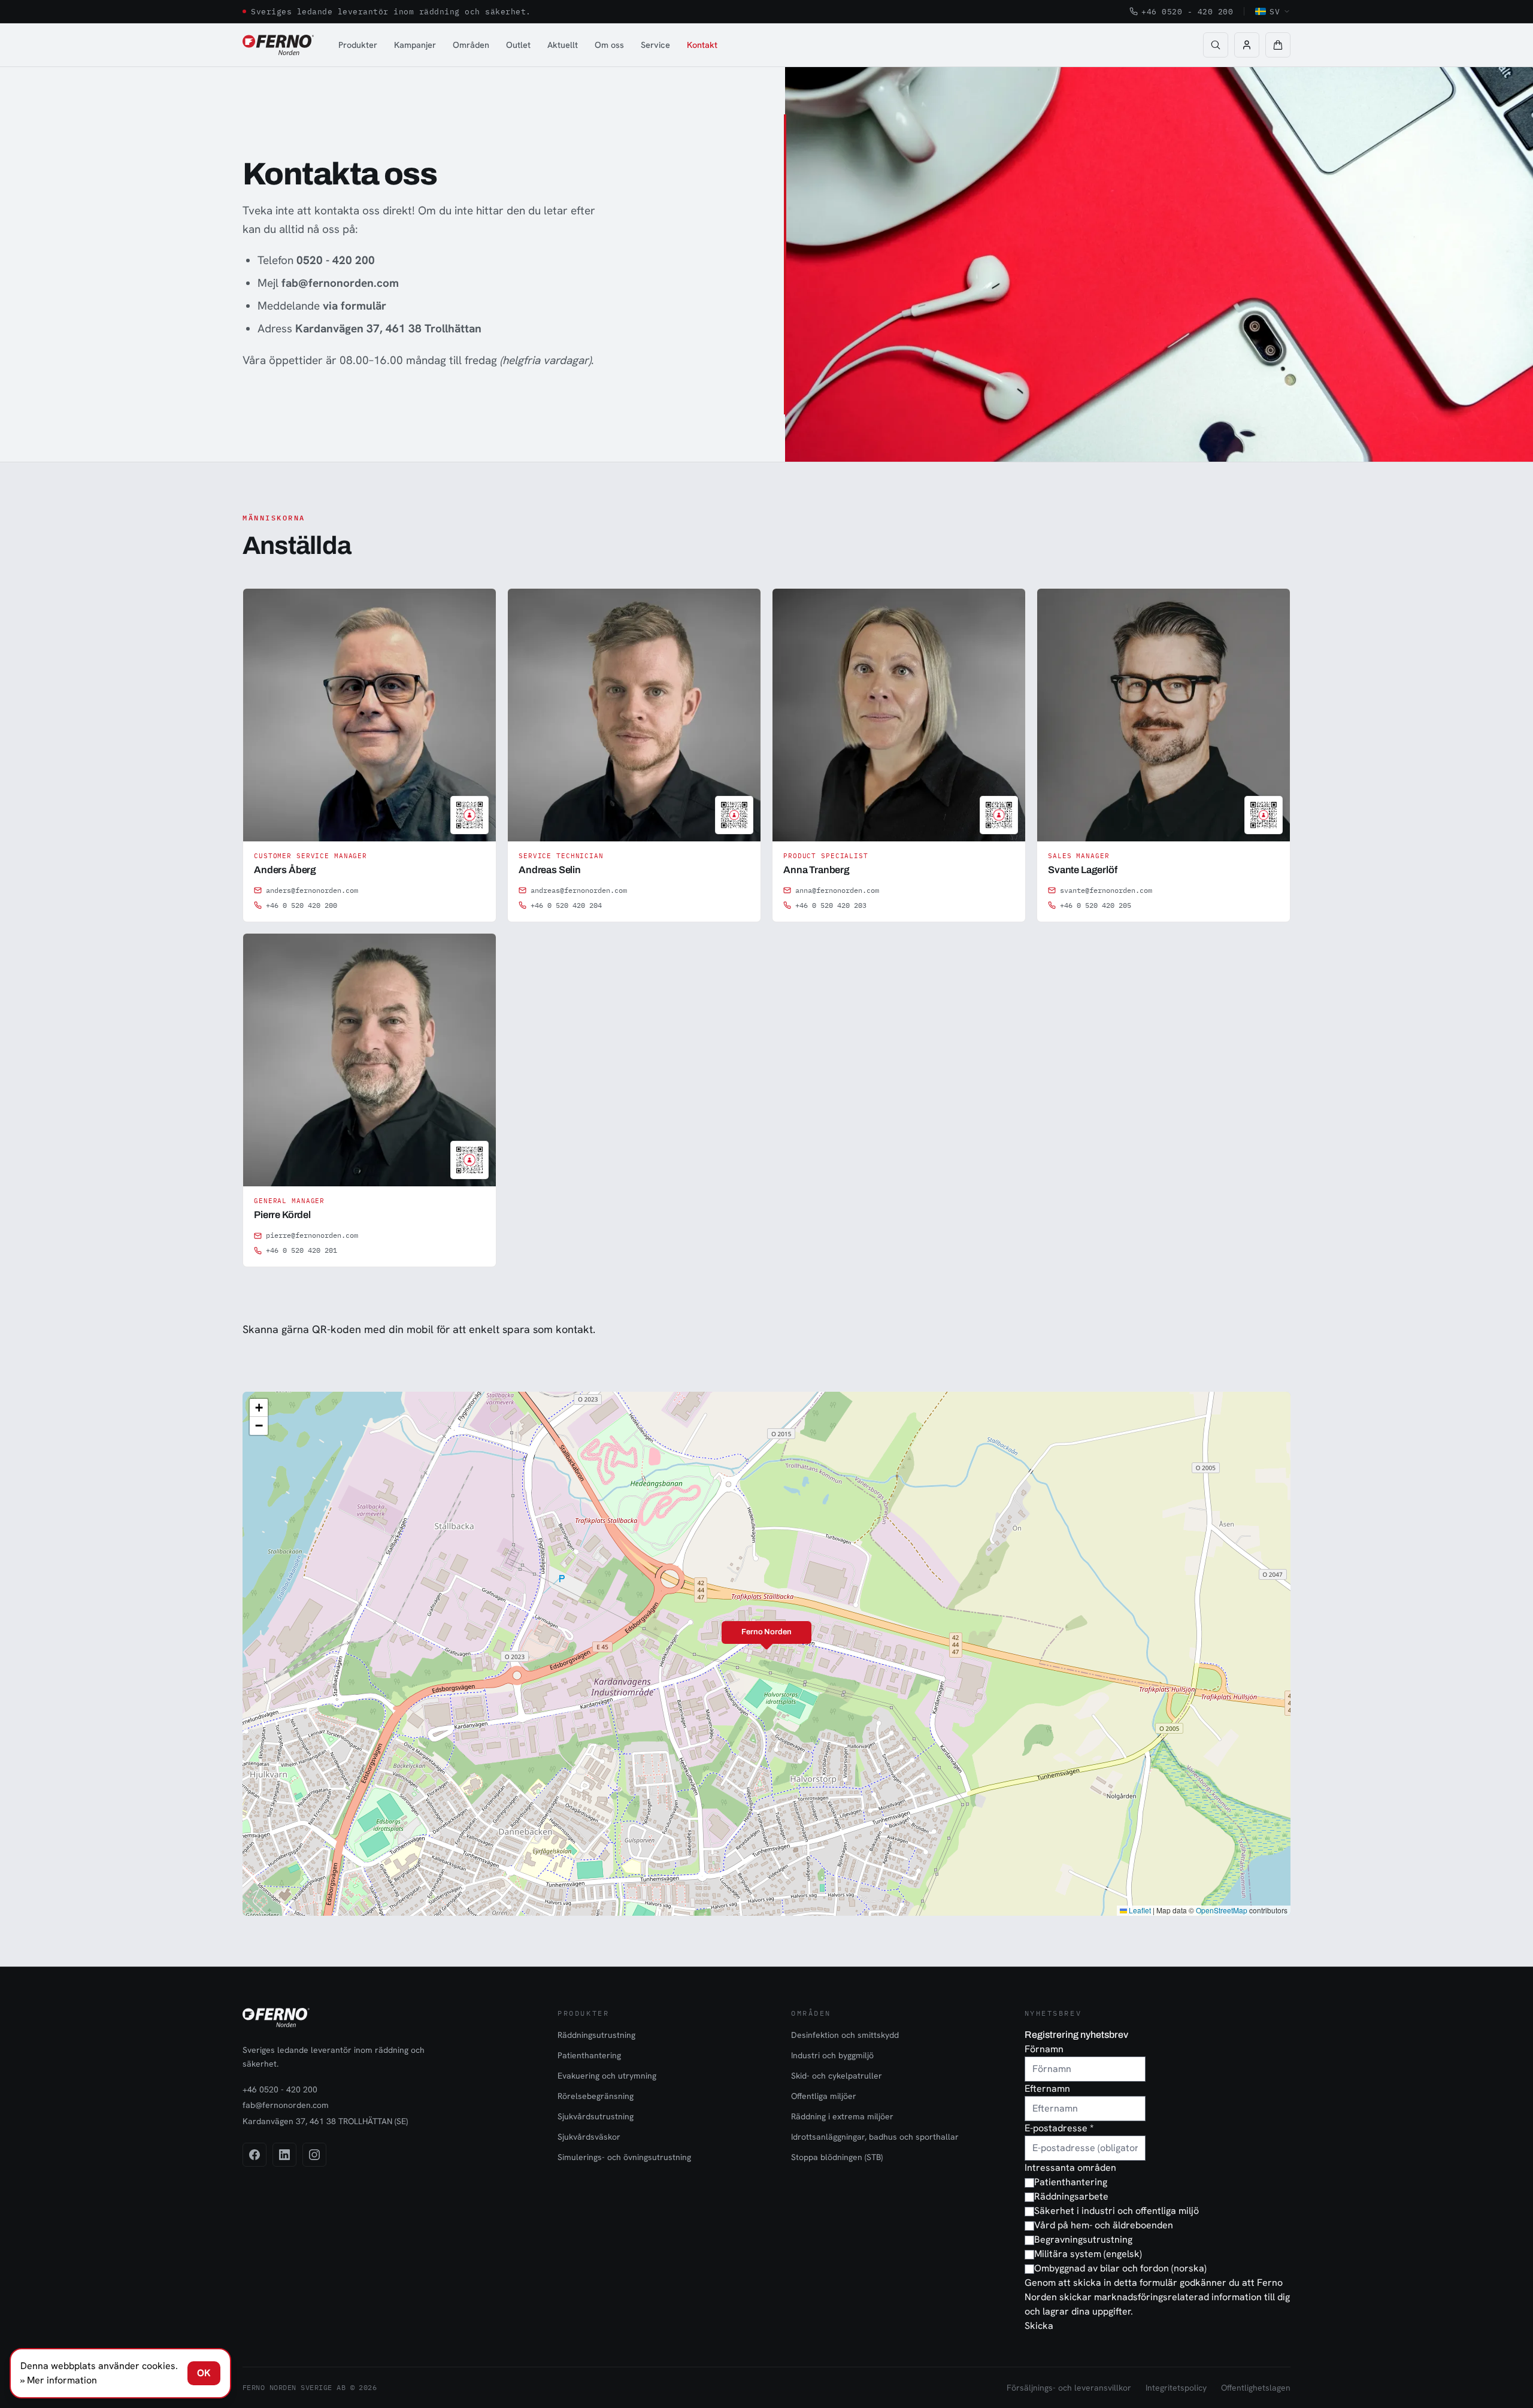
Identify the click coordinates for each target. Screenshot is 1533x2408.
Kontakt (702, 45)
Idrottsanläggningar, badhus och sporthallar (875, 2137)
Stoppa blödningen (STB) (837, 2157)
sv (1275, 11)
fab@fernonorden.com (286, 2105)
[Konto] (1247, 45)
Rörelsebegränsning (596, 2096)
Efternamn (1047, 2089)
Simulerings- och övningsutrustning (624, 2157)
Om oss (609, 45)
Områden (471, 45)
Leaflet (1139, 1910)
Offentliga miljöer (824, 2096)
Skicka (1039, 2326)
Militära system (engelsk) (1088, 2254)
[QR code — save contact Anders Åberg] (469, 815)
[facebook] (255, 2155)
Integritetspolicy (1176, 2388)
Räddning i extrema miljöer (842, 2116)
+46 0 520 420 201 (302, 1250)
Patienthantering (589, 2055)
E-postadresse (1059, 2128)
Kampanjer (415, 45)
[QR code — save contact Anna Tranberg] (999, 815)
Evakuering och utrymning (607, 2076)
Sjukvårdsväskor (589, 2137)
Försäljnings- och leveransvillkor (1069, 2388)
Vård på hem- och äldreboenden (1104, 2225)
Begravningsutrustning (1083, 2239)
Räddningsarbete (1071, 2196)
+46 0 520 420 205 (1096, 905)
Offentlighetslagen (1256, 2388)
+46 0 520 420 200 (302, 905)
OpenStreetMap (1222, 1910)
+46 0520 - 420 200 (1187, 11)
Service (655, 45)
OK (204, 2373)
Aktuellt (563, 45)
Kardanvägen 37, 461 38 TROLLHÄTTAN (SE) (325, 2121)
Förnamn (1044, 2049)
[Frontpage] (278, 45)
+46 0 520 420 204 (566, 905)
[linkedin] (284, 2155)
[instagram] (314, 2155)
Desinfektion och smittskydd (845, 2035)
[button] (1278, 45)
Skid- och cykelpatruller (837, 2076)
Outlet (518, 45)
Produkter (358, 45)
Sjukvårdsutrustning (596, 2116)
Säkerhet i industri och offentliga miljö (1117, 2211)
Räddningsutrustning (596, 2035)
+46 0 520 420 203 (831, 905)
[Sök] (1216, 45)
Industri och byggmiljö (832, 2055)
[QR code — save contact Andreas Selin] (734, 815)
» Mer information (59, 2380)
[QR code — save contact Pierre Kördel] (469, 1160)
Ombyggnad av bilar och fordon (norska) (1120, 2268)
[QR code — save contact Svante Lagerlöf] (1264, 815)
